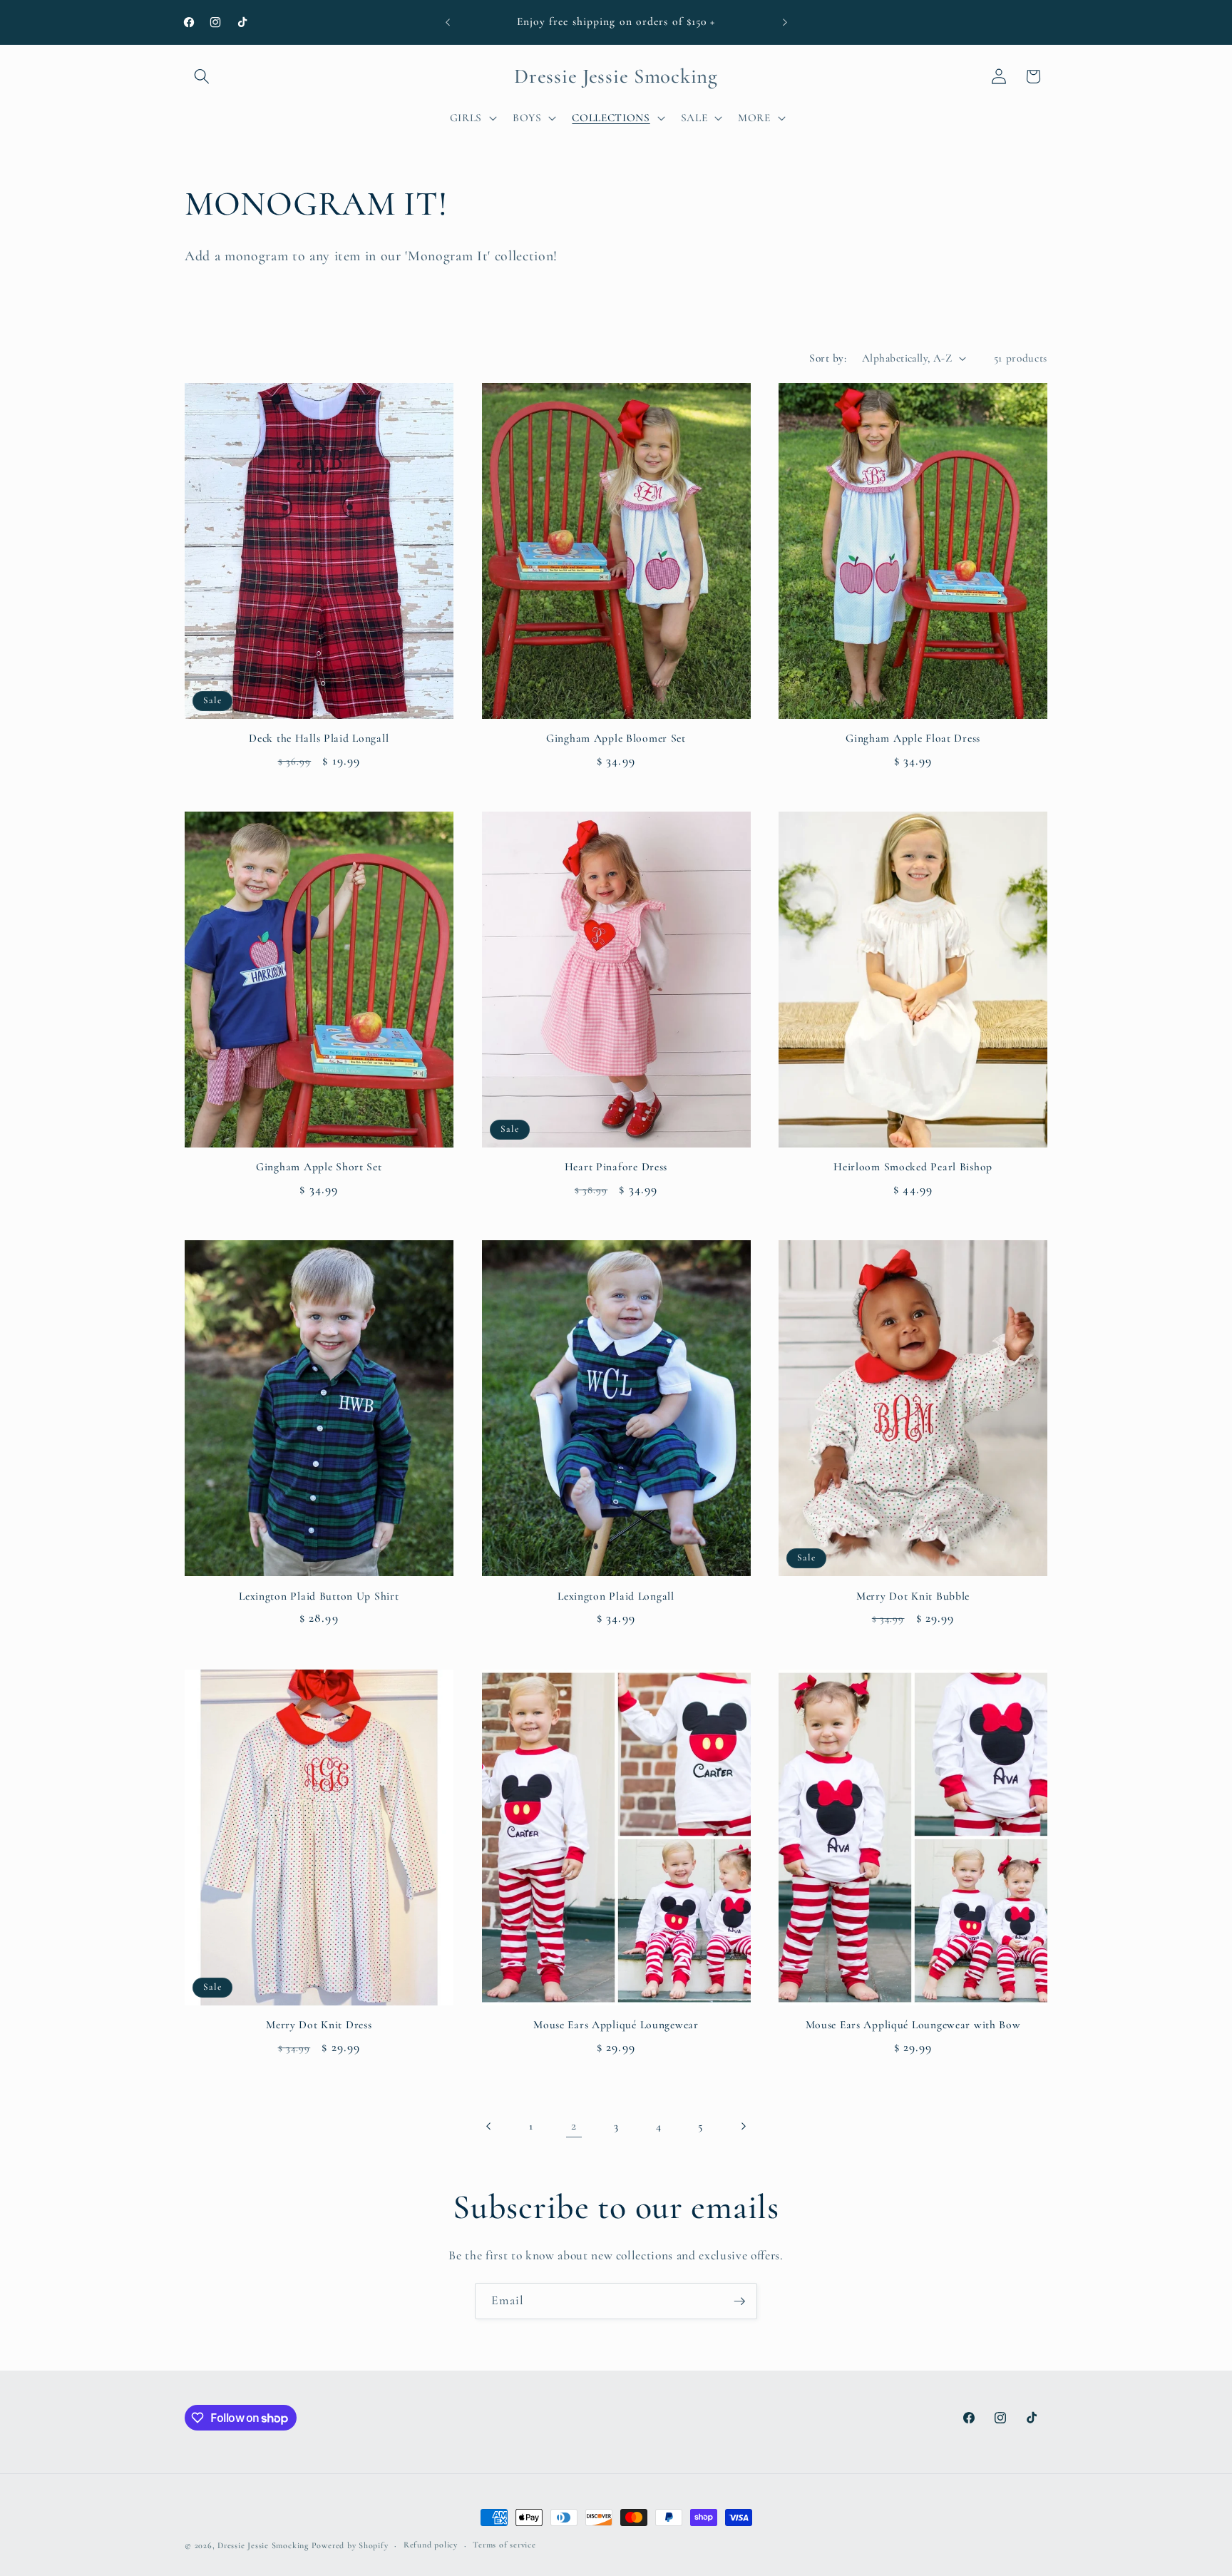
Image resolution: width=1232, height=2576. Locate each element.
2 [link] (574, 2126)
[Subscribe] (739, 2301)
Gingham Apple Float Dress (913, 738)
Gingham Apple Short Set (319, 1167)
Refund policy (431, 2545)
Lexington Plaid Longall (616, 1596)
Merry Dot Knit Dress (319, 2025)
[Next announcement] (785, 22)
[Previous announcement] (448, 22)
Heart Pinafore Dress (616, 1167)
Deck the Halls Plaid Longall (319, 738)
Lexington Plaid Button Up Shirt (319, 1596)
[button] (202, 76)
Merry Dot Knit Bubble (913, 1596)
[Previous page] (489, 2126)
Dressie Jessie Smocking (263, 2545)
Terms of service (504, 2545)
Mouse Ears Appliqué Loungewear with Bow (913, 2025)
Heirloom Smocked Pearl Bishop (913, 1167)
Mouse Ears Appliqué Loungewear (616, 2025)
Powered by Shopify (350, 2545)
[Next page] (743, 2126)
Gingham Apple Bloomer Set (616, 738)
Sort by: (828, 358)
